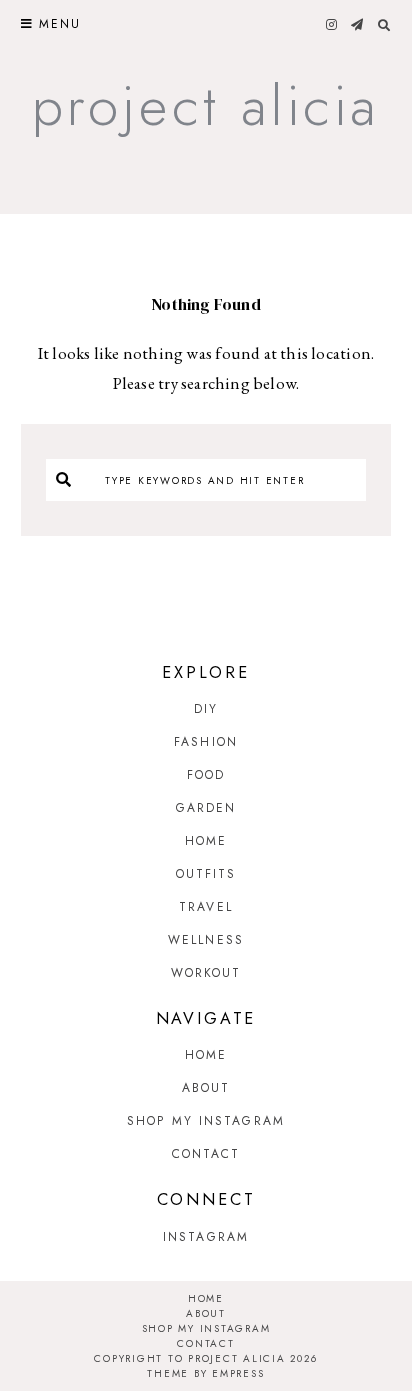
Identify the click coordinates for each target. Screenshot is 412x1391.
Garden (206, 808)
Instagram (206, 1237)
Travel (206, 907)
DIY (206, 709)
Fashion (206, 742)
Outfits (206, 874)
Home (206, 841)
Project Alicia (206, 105)
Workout (206, 973)
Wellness (206, 940)
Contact (206, 1154)
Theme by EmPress (205, 1373)
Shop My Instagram (206, 1121)
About (206, 1088)
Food (206, 775)
